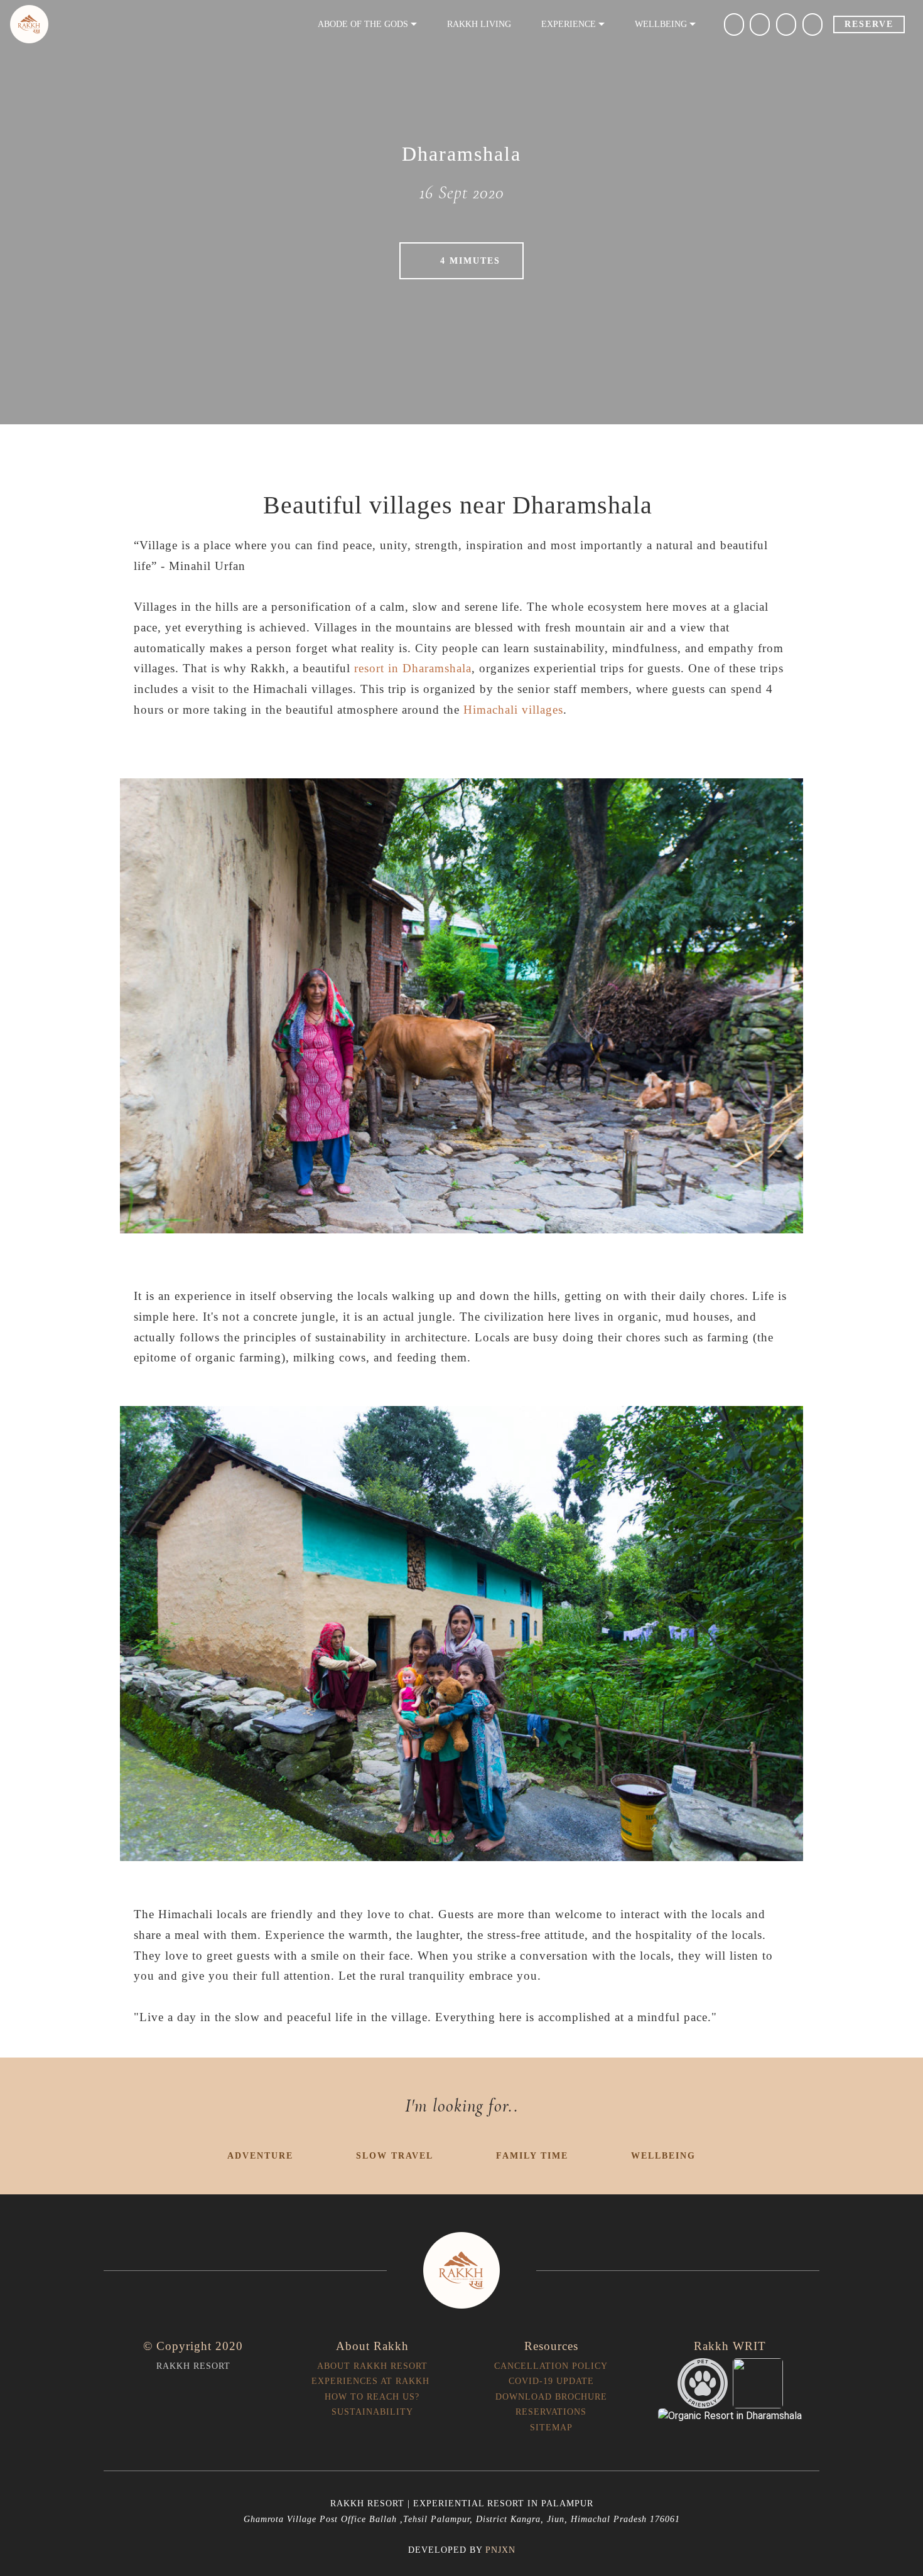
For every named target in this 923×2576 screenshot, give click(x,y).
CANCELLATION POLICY (551, 2366)
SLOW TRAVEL (395, 2155)
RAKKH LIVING (479, 24)
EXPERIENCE (569, 24)
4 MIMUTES (470, 260)
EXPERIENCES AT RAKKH (372, 2381)
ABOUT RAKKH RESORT (372, 2366)
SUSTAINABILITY (372, 2412)
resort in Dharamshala (413, 668)
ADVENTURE (260, 2155)
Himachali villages (513, 710)
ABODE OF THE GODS (363, 24)
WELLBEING (663, 2155)
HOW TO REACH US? (372, 2396)
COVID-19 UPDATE (551, 2381)
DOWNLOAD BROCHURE (551, 2396)
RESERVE (869, 24)
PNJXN (500, 2550)
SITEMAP (551, 2427)
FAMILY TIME (532, 2155)
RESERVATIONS (551, 2412)
